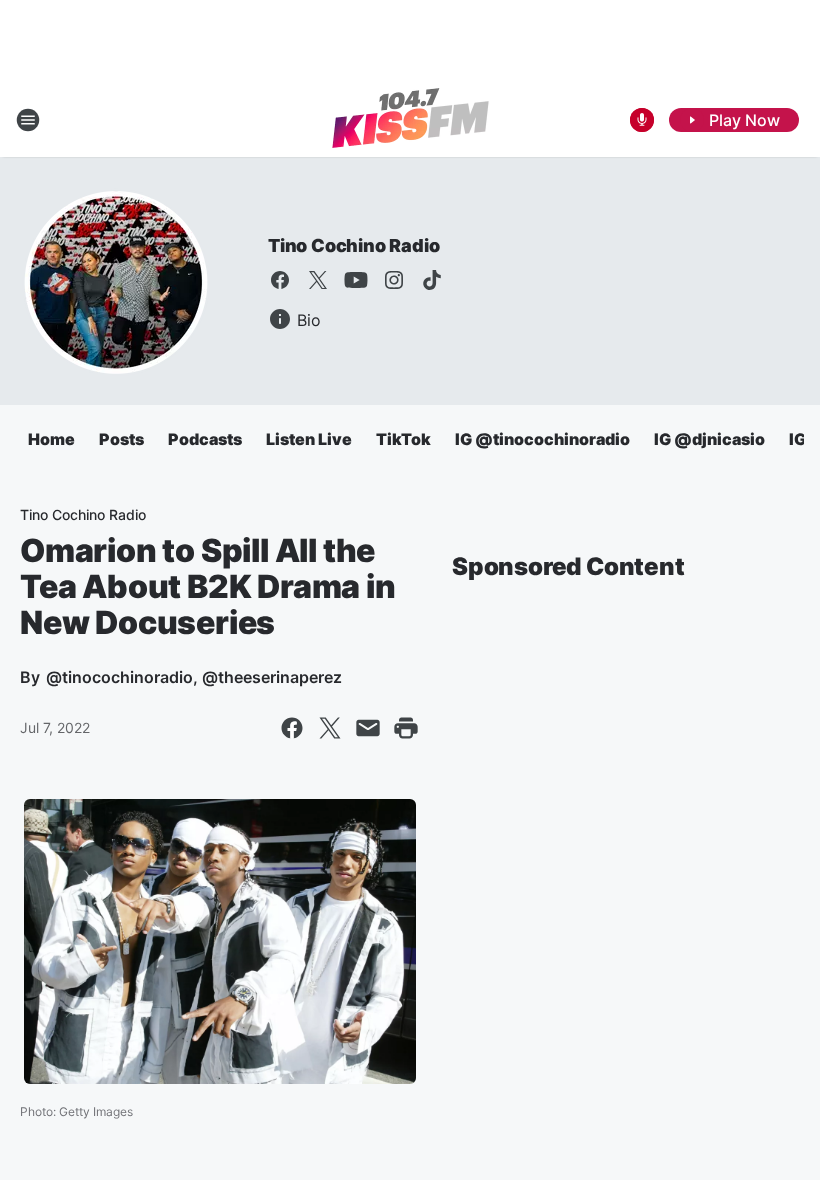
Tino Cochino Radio (353, 245)
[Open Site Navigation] (28, 120)
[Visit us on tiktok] (432, 280)
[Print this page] (406, 728)
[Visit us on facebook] (280, 280)
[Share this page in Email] (368, 728)
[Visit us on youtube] (356, 280)
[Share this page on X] (330, 728)
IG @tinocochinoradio (542, 439)
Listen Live (309, 439)
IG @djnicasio (709, 439)
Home (51, 439)
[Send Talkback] (642, 120)
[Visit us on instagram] (394, 280)
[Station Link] (410, 120)
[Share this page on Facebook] (292, 728)
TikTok (403, 439)
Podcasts (205, 439)
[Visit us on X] (318, 280)
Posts (121, 439)
